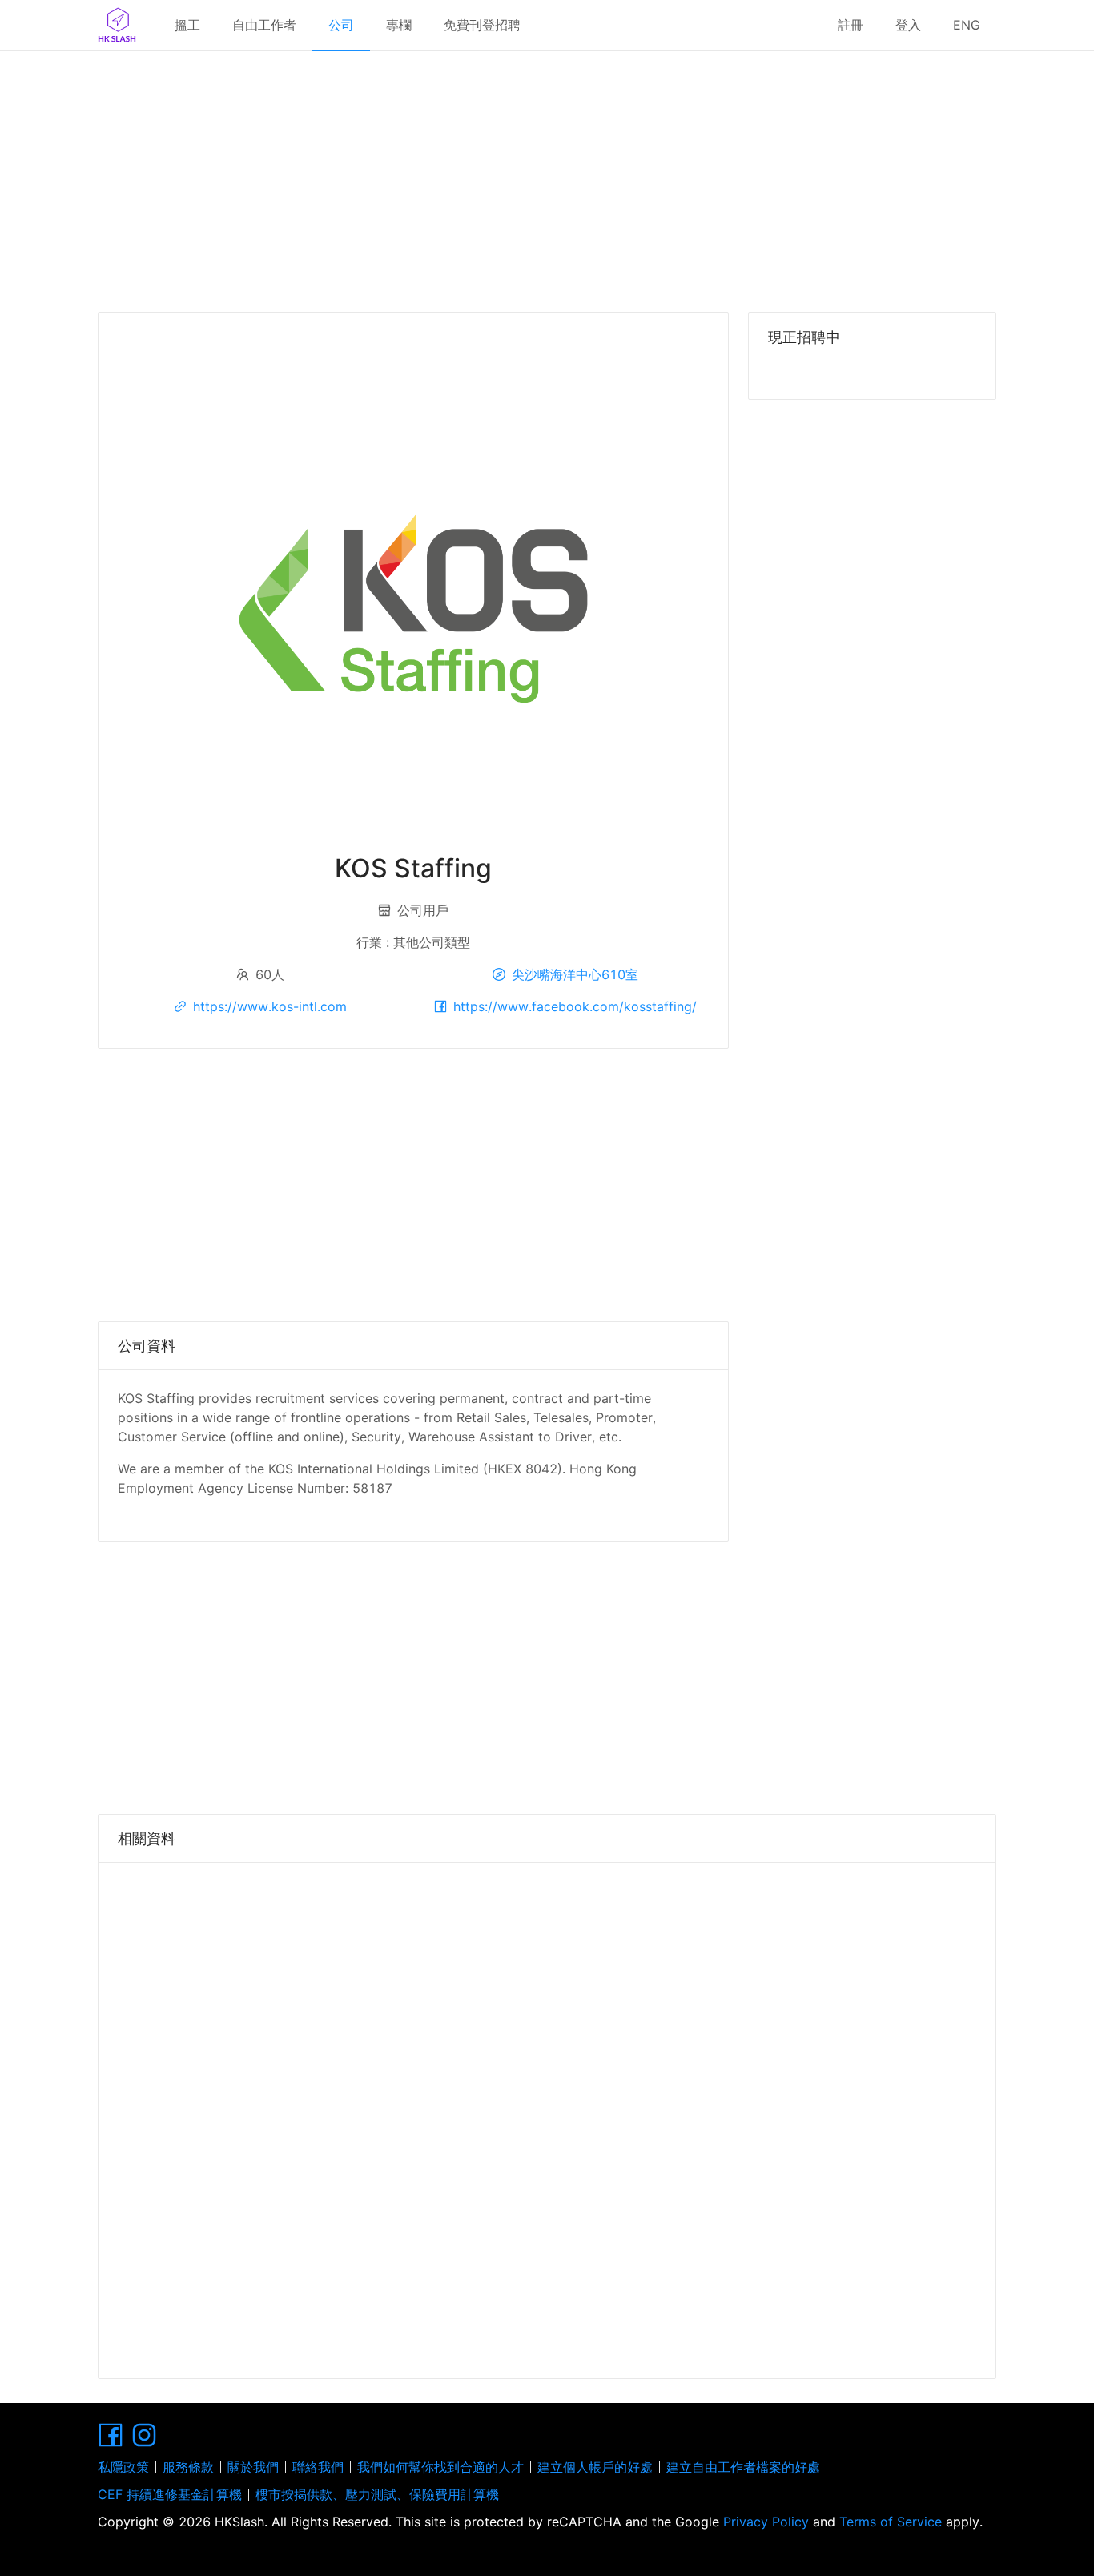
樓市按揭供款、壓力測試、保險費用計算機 (377, 2494)
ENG (967, 25)
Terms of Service (891, 2522)
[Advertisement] (547, 176)
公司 (341, 25)
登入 (908, 25)
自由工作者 (264, 25)
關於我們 (253, 2467)
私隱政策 (123, 2467)
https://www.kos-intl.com (270, 1006)
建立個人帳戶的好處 (595, 2467)
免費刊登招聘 (482, 25)
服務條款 (188, 2467)
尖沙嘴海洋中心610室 (575, 974)
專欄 (399, 25)
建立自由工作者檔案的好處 (743, 2467)
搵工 (187, 25)
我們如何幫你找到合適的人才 (440, 2467)
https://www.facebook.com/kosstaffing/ (575, 1006)
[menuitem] (187, 26)
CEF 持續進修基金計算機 (170, 2494)
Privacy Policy (766, 2522)
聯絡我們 (318, 2467)
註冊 (851, 25)
